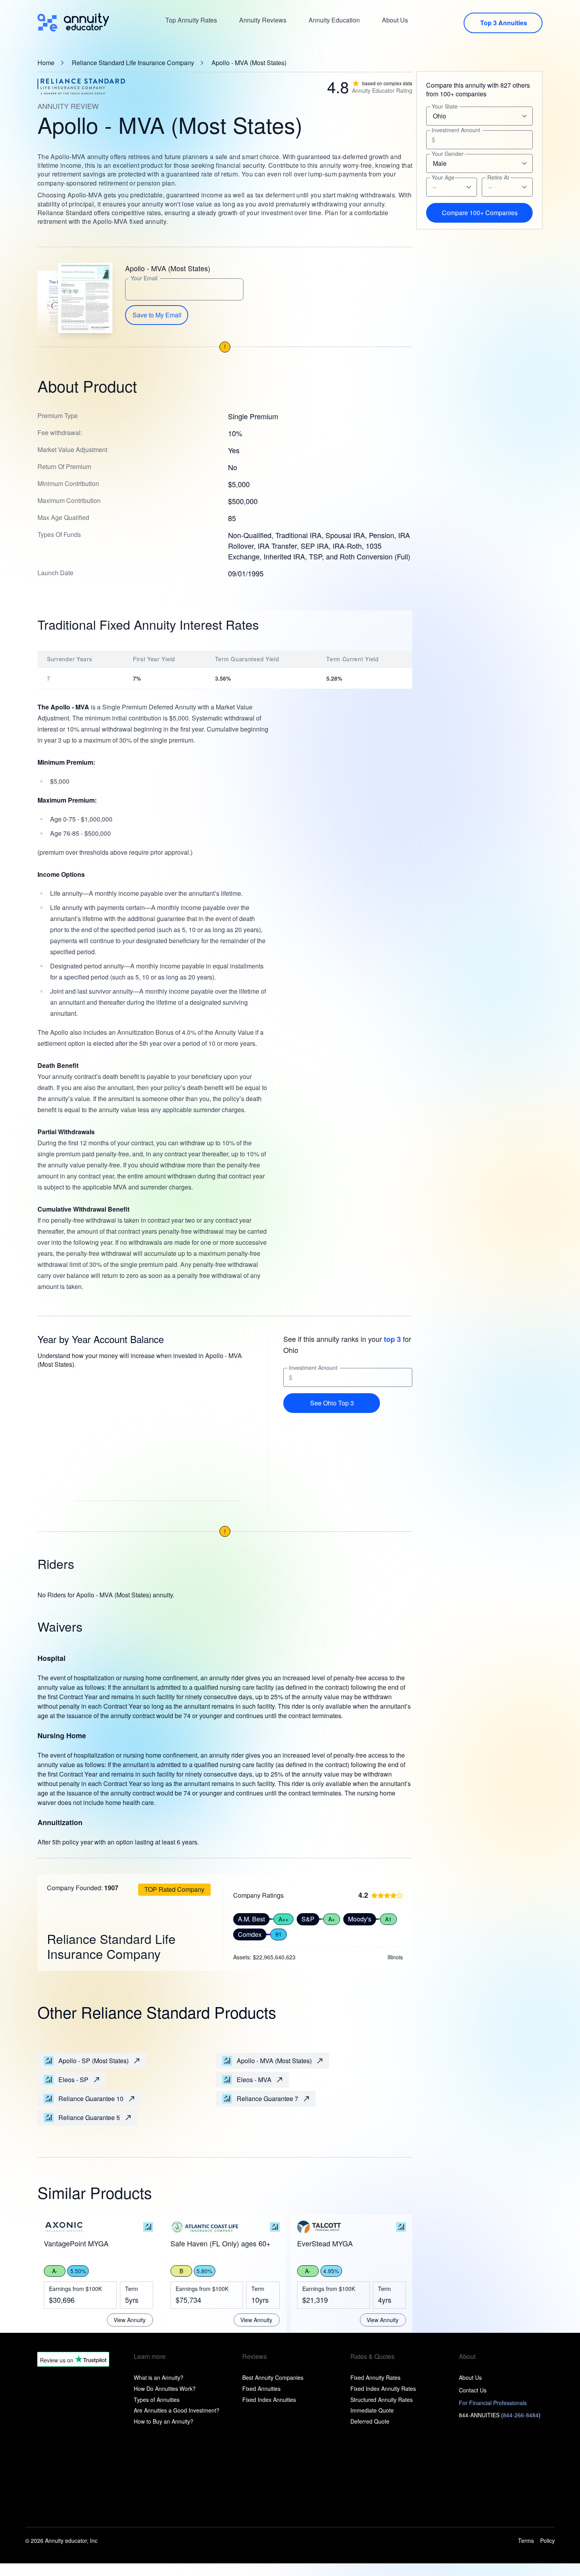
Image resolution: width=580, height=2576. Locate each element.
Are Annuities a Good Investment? (177, 2410)
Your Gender (448, 154)
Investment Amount (313, 1368)
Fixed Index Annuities (269, 2400)
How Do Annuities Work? (165, 2388)
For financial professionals (493, 2403)
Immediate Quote (372, 2410)
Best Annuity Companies (273, 2377)
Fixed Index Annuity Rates (383, 2388)
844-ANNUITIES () (500, 2415)
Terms (526, 2541)
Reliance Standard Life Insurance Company (133, 63)
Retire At (498, 177)
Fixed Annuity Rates (375, 2377)
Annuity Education (334, 20)
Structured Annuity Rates (382, 2400)
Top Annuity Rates (191, 20)
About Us (395, 20)
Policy (547, 2541)
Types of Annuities (157, 2400)
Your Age (443, 177)
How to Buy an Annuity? (164, 2421)
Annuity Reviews (263, 20)
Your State (445, 106)
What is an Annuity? (159, 2377)
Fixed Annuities (261, 2388)
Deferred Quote (370, 2421)
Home (46, 63)
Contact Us (473, 2390)
